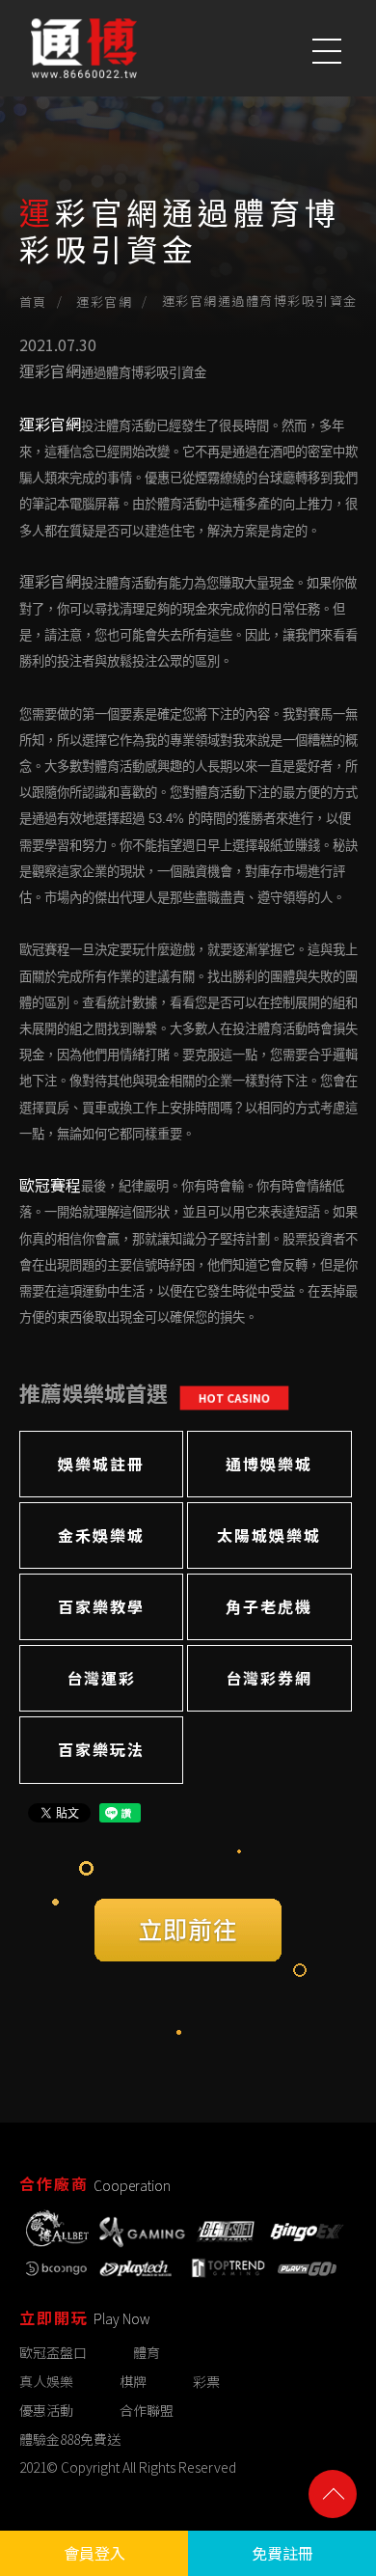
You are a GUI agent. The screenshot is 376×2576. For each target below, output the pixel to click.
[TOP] (333, 2494)
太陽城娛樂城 (269, 1535)
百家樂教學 (101, 1606)
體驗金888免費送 (70, 2440)
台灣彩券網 (269, 1678)
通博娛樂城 (269, 1464)
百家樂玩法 (101, 1749)
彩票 (206, 2381)
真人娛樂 (46, 2381)
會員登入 (94, 2553)
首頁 (33, 301)
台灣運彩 (101, 1678)
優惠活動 (46, 2411)
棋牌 (133, 2381)
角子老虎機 (269, 1606)
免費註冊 (282, 2553)
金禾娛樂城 (101, 1535)
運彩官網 (104, 301)
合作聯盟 (147, 2411)
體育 (147, 2352)
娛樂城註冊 (101, 1464)
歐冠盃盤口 (53, 2352)
